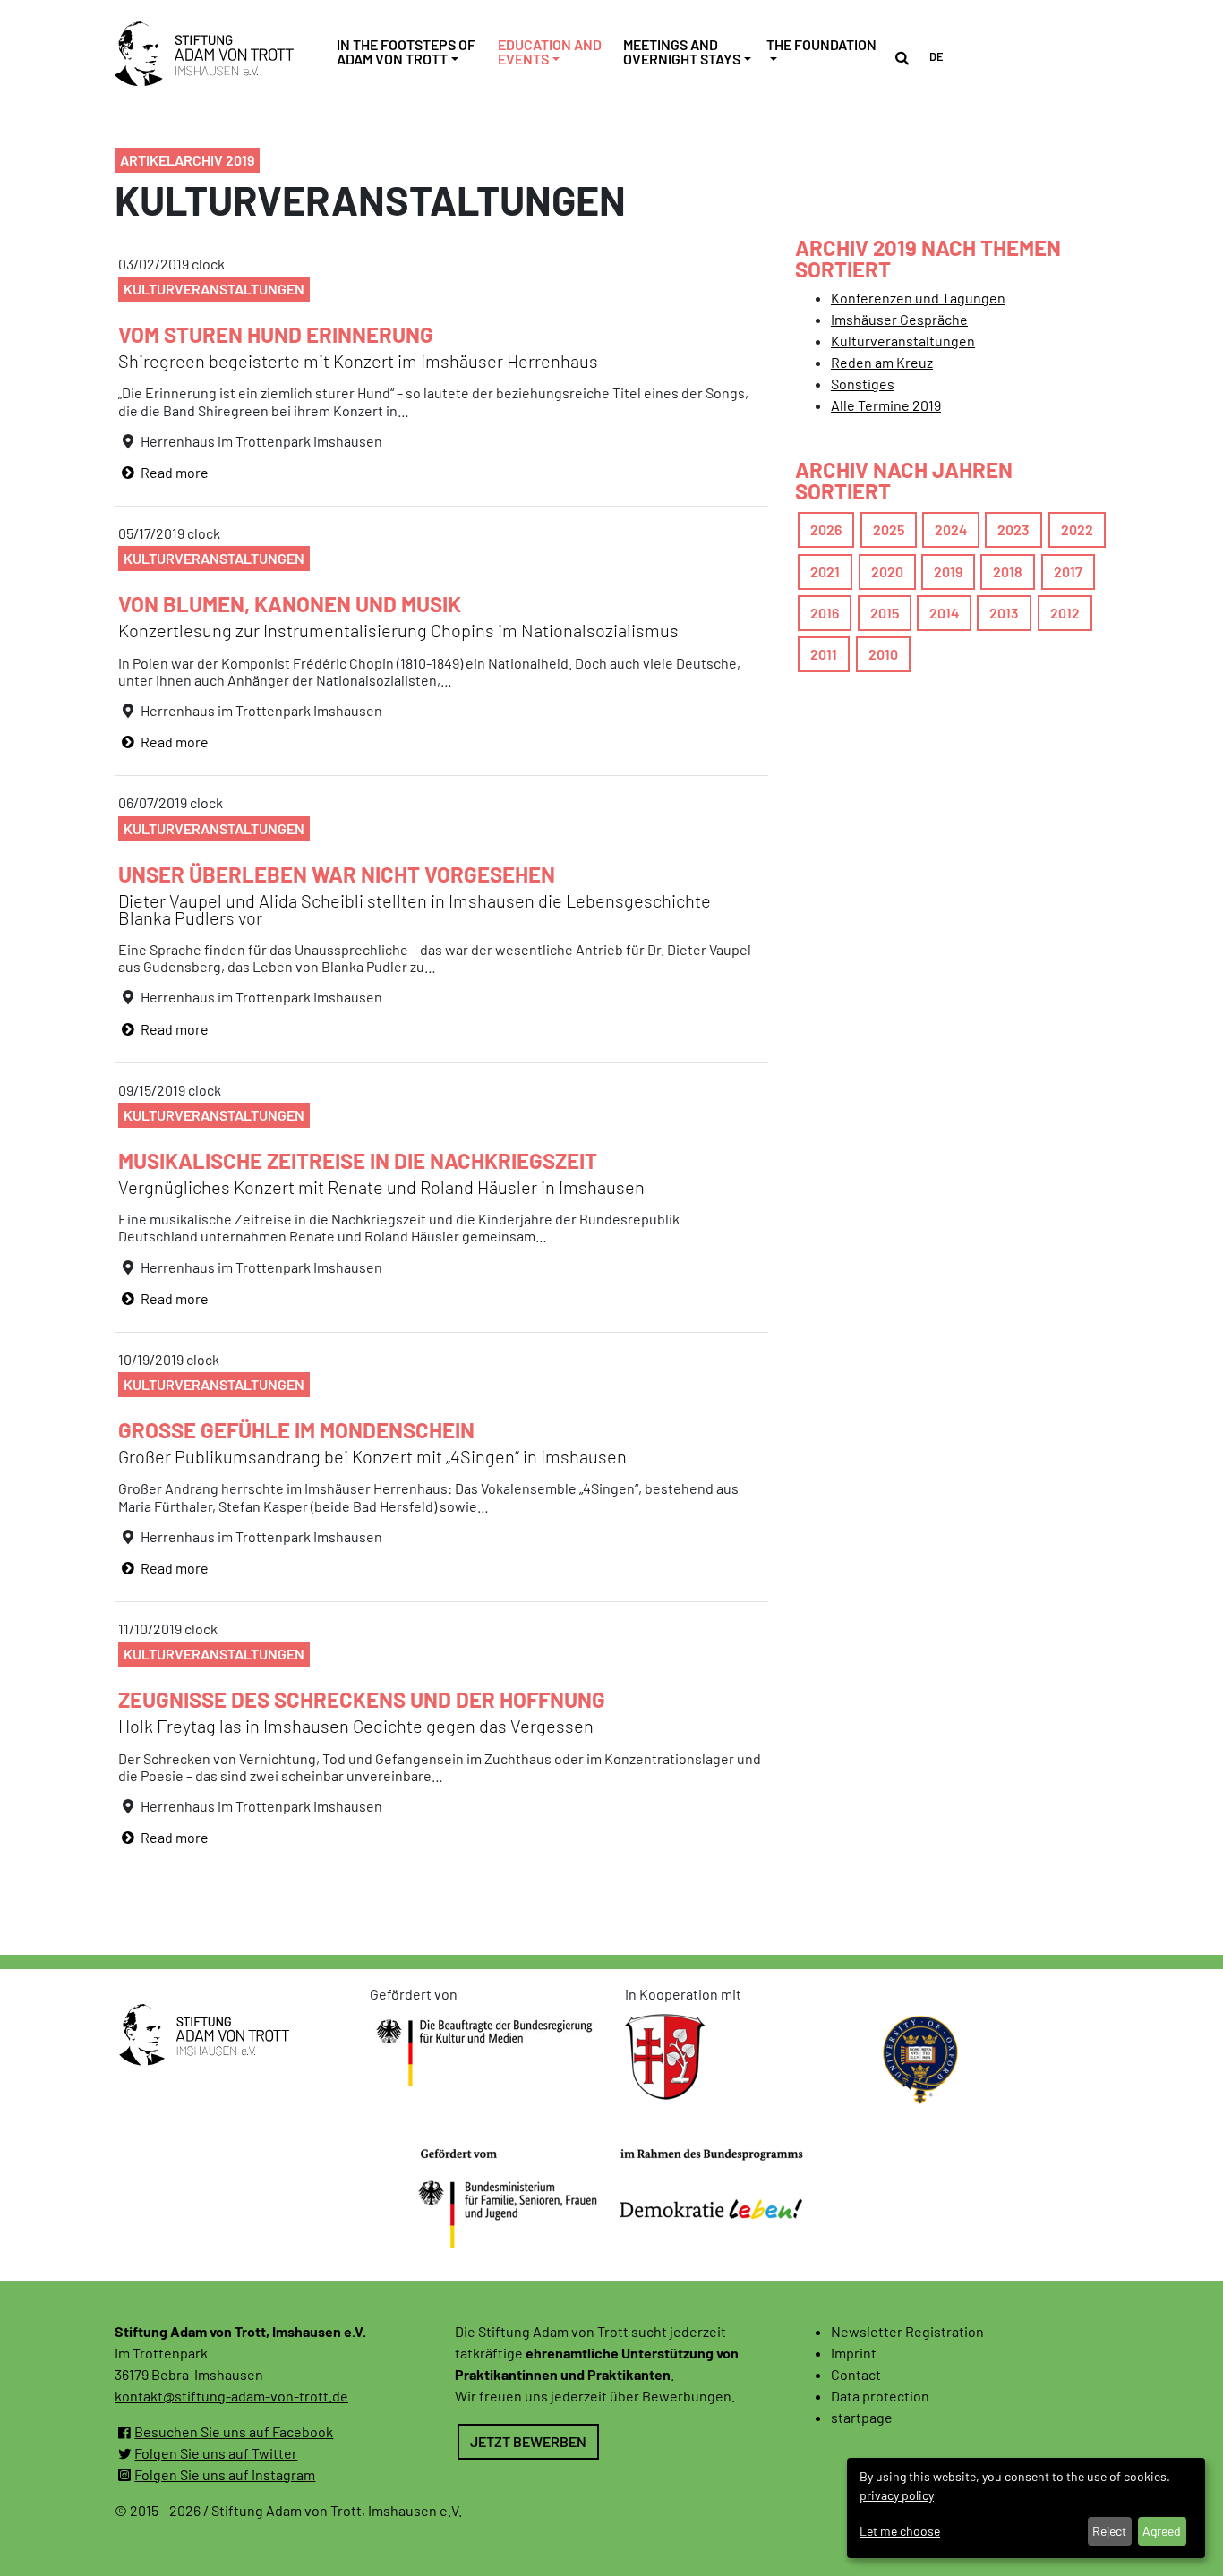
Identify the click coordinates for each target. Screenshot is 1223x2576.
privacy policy (897, 2495)
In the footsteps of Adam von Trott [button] (406, 52)
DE (936, 56)
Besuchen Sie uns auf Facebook (234, 2431)
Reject (1109, 2531)
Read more (173, 472)
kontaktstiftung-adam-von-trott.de (231, 2396)
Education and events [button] (550, 52)
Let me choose (900, 2531)
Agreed (1162, 2531)
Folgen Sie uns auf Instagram (225, 2474)
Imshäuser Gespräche (899, 319)
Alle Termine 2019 (886, 405)
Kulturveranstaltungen (903, 341)
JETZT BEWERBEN (528, 2441)
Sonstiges (863, 384)
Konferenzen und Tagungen (918, 298)
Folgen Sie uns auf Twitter (216, 2453)
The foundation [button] (821, 44)
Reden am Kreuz (882, 362)
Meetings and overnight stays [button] (682, 52)
